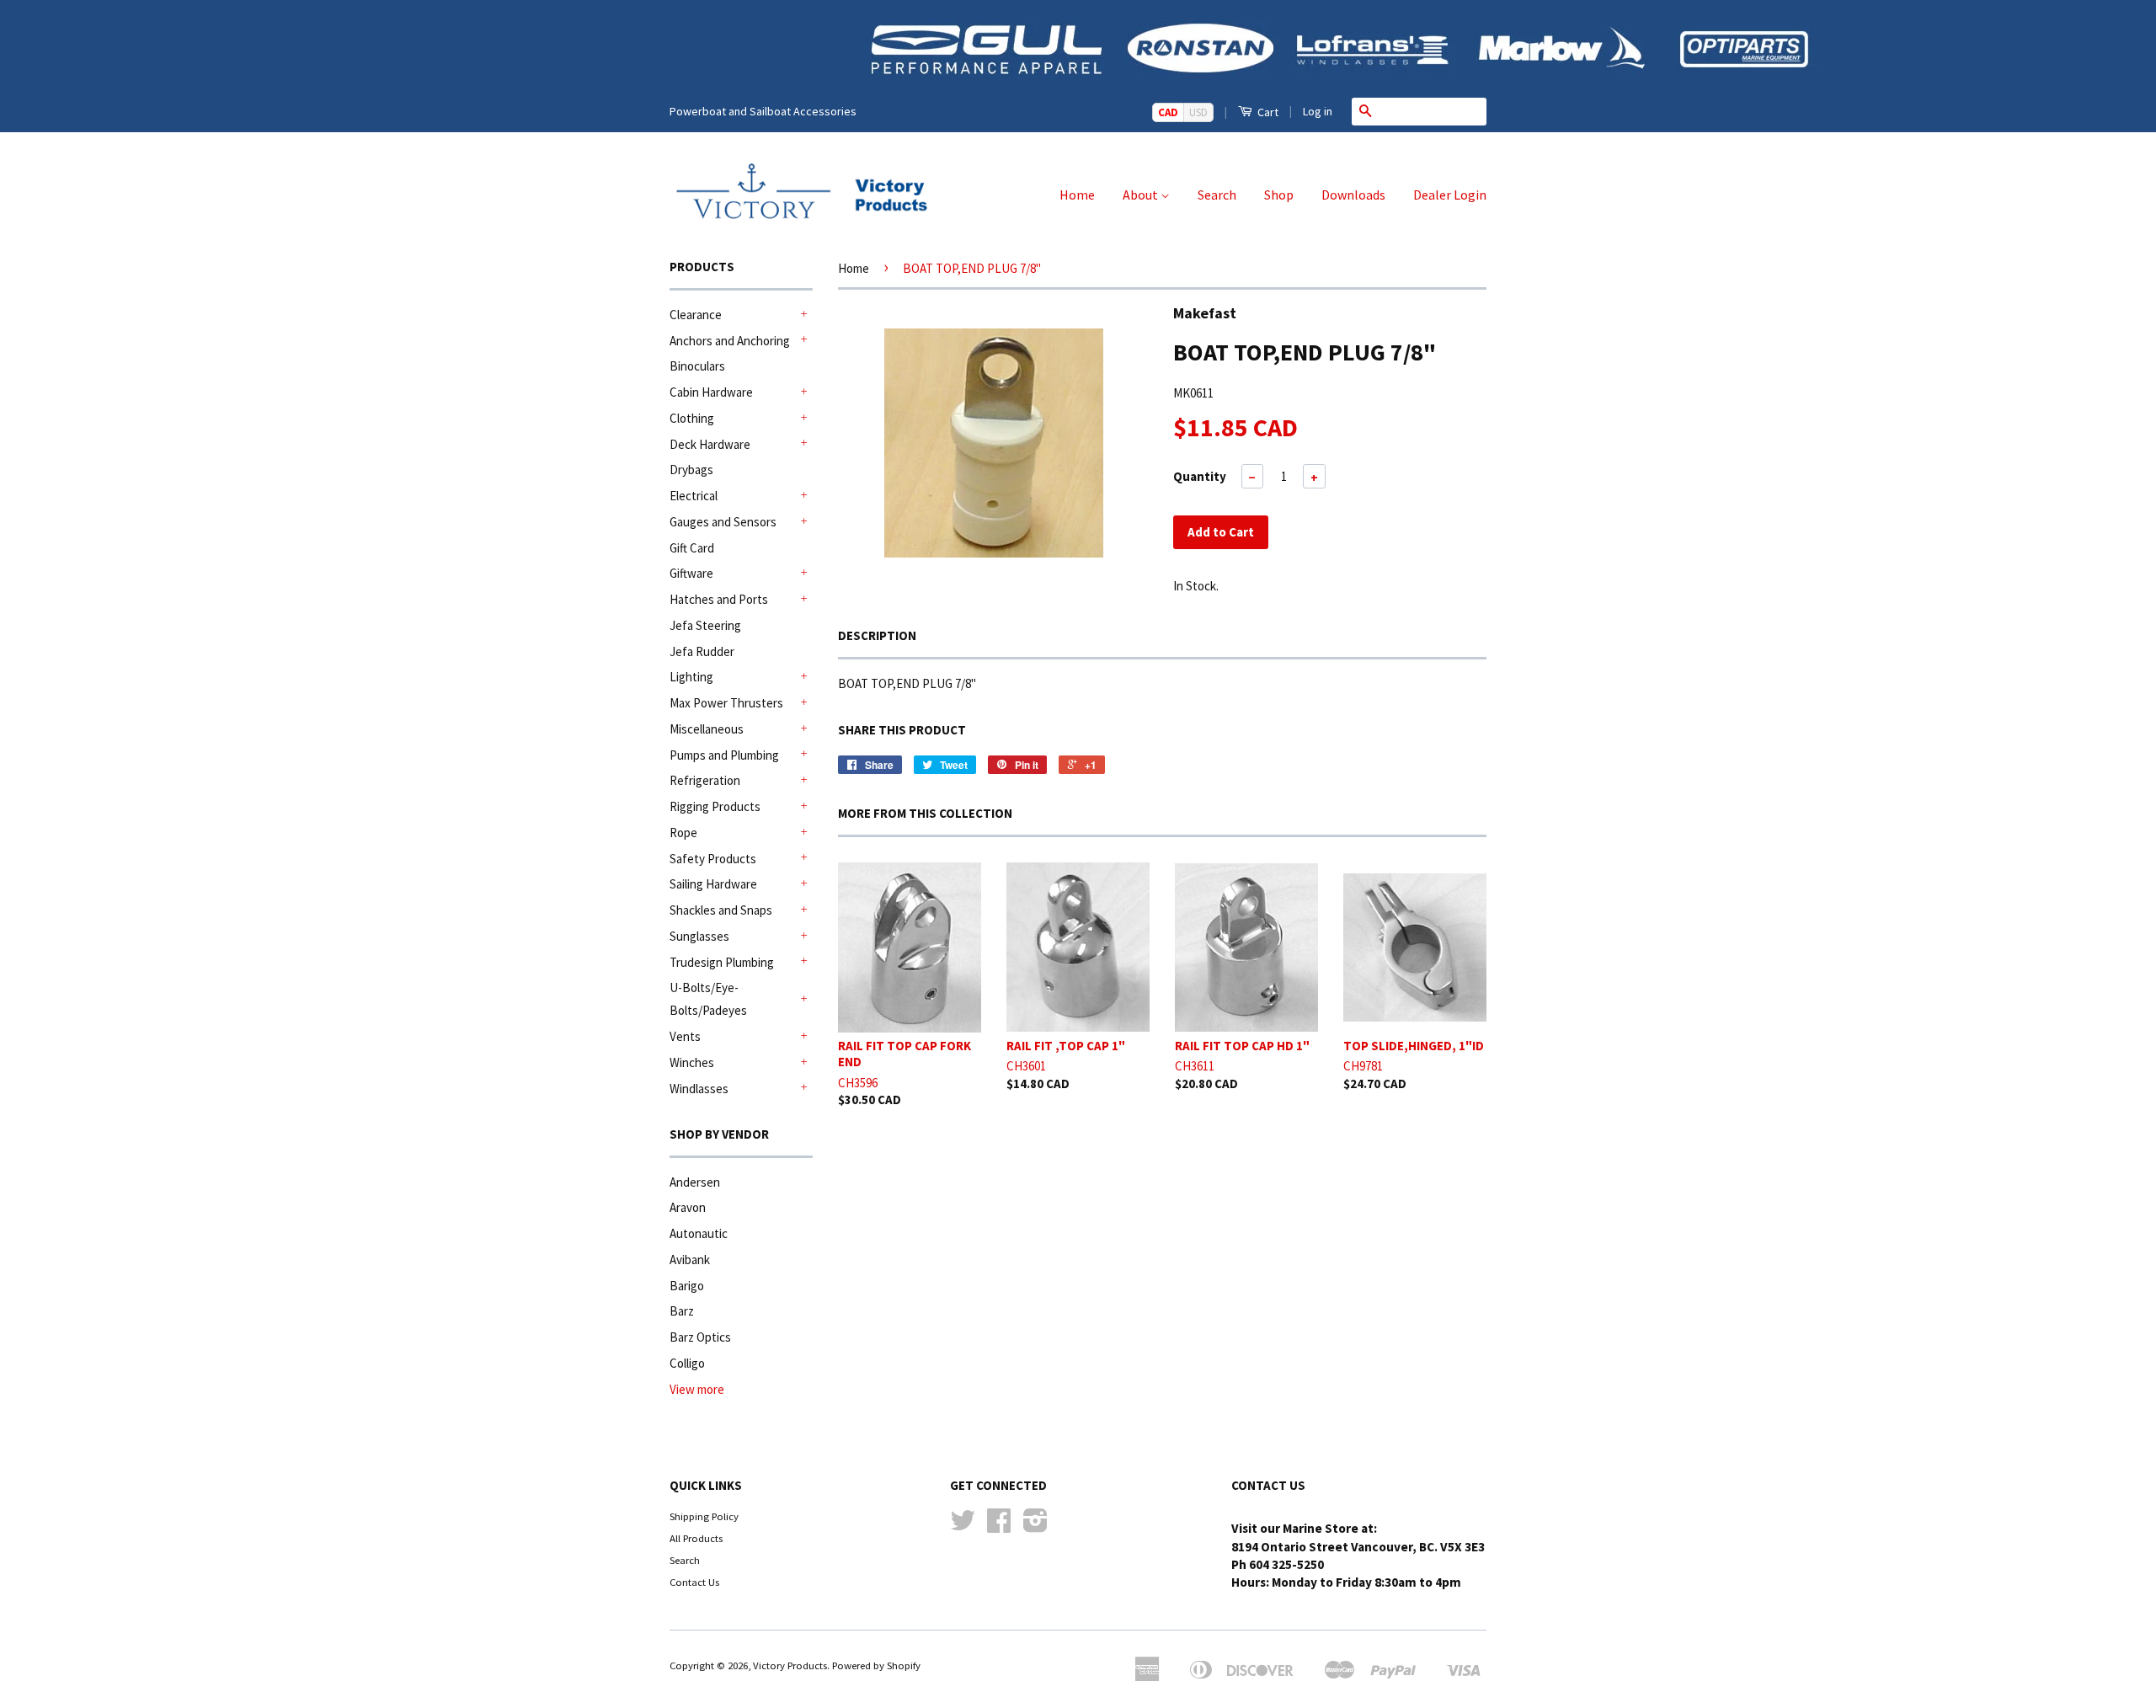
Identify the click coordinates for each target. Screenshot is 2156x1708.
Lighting (691, 677)
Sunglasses (699, 936)
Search (1217, 195)
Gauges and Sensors (723, 522)
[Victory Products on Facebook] (999, 1526)
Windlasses (699, 1089)
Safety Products (713, 859)
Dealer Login (1450, 195)
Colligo (687, 1363)
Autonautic (699, 1233)
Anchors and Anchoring (730, 341)
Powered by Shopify (876, 1665)
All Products (696, 1538)
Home (1077, 195)
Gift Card (692, 548)
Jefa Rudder (702, 651)
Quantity (1200, 476)
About (1142, 195)
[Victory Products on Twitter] (963, 1526)
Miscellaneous (707, 729)
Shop (1279, 195)
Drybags (691, 470)
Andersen (695, 1182)
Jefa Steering (705, 625)
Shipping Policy (704, 1516)
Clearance (696, 315)
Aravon (688, 1207)
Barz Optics (700, 1337)
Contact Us (694, 1582)
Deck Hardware (710, 444)
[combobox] (1433, 111)
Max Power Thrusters (726, 703)
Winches (692, 1062)
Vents (685, 1036)
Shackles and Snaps (721, 910)
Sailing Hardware (713, 884)
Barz (682, 1311)
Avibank (690, 1260)
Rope (683, 833)
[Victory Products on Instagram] (1035, 1526)
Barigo (687, 1286)
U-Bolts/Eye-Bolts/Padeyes (708, 999)
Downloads (1353, 195)
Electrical (694, 496)
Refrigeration (705, 780)
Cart (1267, 112)
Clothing (692, 418)
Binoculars (697, 366)
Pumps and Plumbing (724, 755)
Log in (1318, 111)
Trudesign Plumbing (722, 962)
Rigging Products (715, 806)
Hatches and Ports (719, 599)
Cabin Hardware (711, 392)
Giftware (691, 573)
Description (877, 635)
